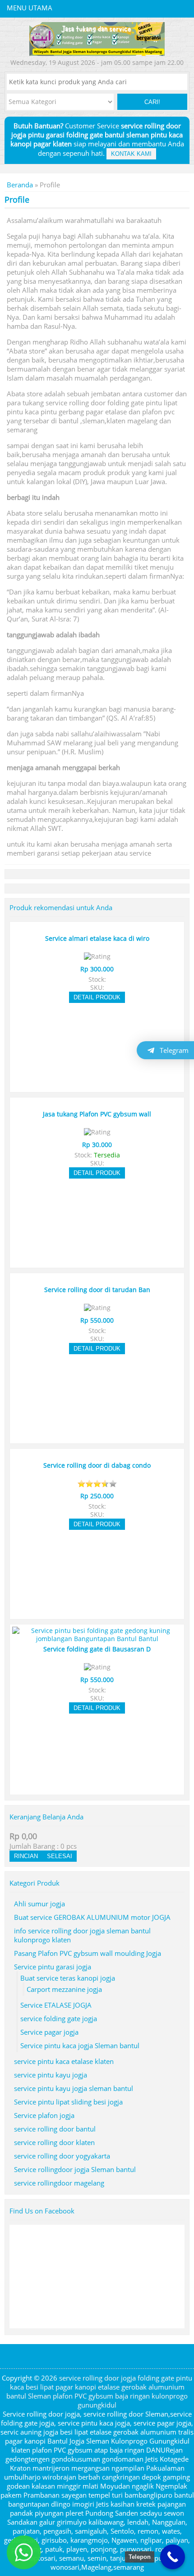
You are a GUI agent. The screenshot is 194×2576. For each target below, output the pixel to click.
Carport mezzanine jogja (64, 1989)
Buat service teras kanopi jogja (68, 1978)
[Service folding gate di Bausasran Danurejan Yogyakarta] (97, 1639)
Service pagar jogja (49, 2032)
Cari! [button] (152, 102)
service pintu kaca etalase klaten (64, 2061)
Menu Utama (30, 8)
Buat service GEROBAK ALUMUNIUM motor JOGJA (92, 1917)
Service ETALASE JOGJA (56, 2005)
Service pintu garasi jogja (53, 1967)
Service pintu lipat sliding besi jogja (68, 2102)
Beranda (20, 185)
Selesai (60, 1856)
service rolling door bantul (55, 2129)
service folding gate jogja (59, 2018)
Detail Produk (97, 997)
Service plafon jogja (44, 2115)
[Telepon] (173, 2557)
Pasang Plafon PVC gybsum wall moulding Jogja (88, 1953)
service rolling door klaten (54, 2142)
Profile (17, 200)
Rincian (26, 1856)
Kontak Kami (131, 154)
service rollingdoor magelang (59, 2183)
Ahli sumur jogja (39, 1904)
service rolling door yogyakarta (62, 2156)
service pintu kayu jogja (51, 2075)
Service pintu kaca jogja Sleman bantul (80, 2045)
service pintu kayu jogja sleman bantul (74, 2088)
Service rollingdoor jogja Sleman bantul (75, 2169)
